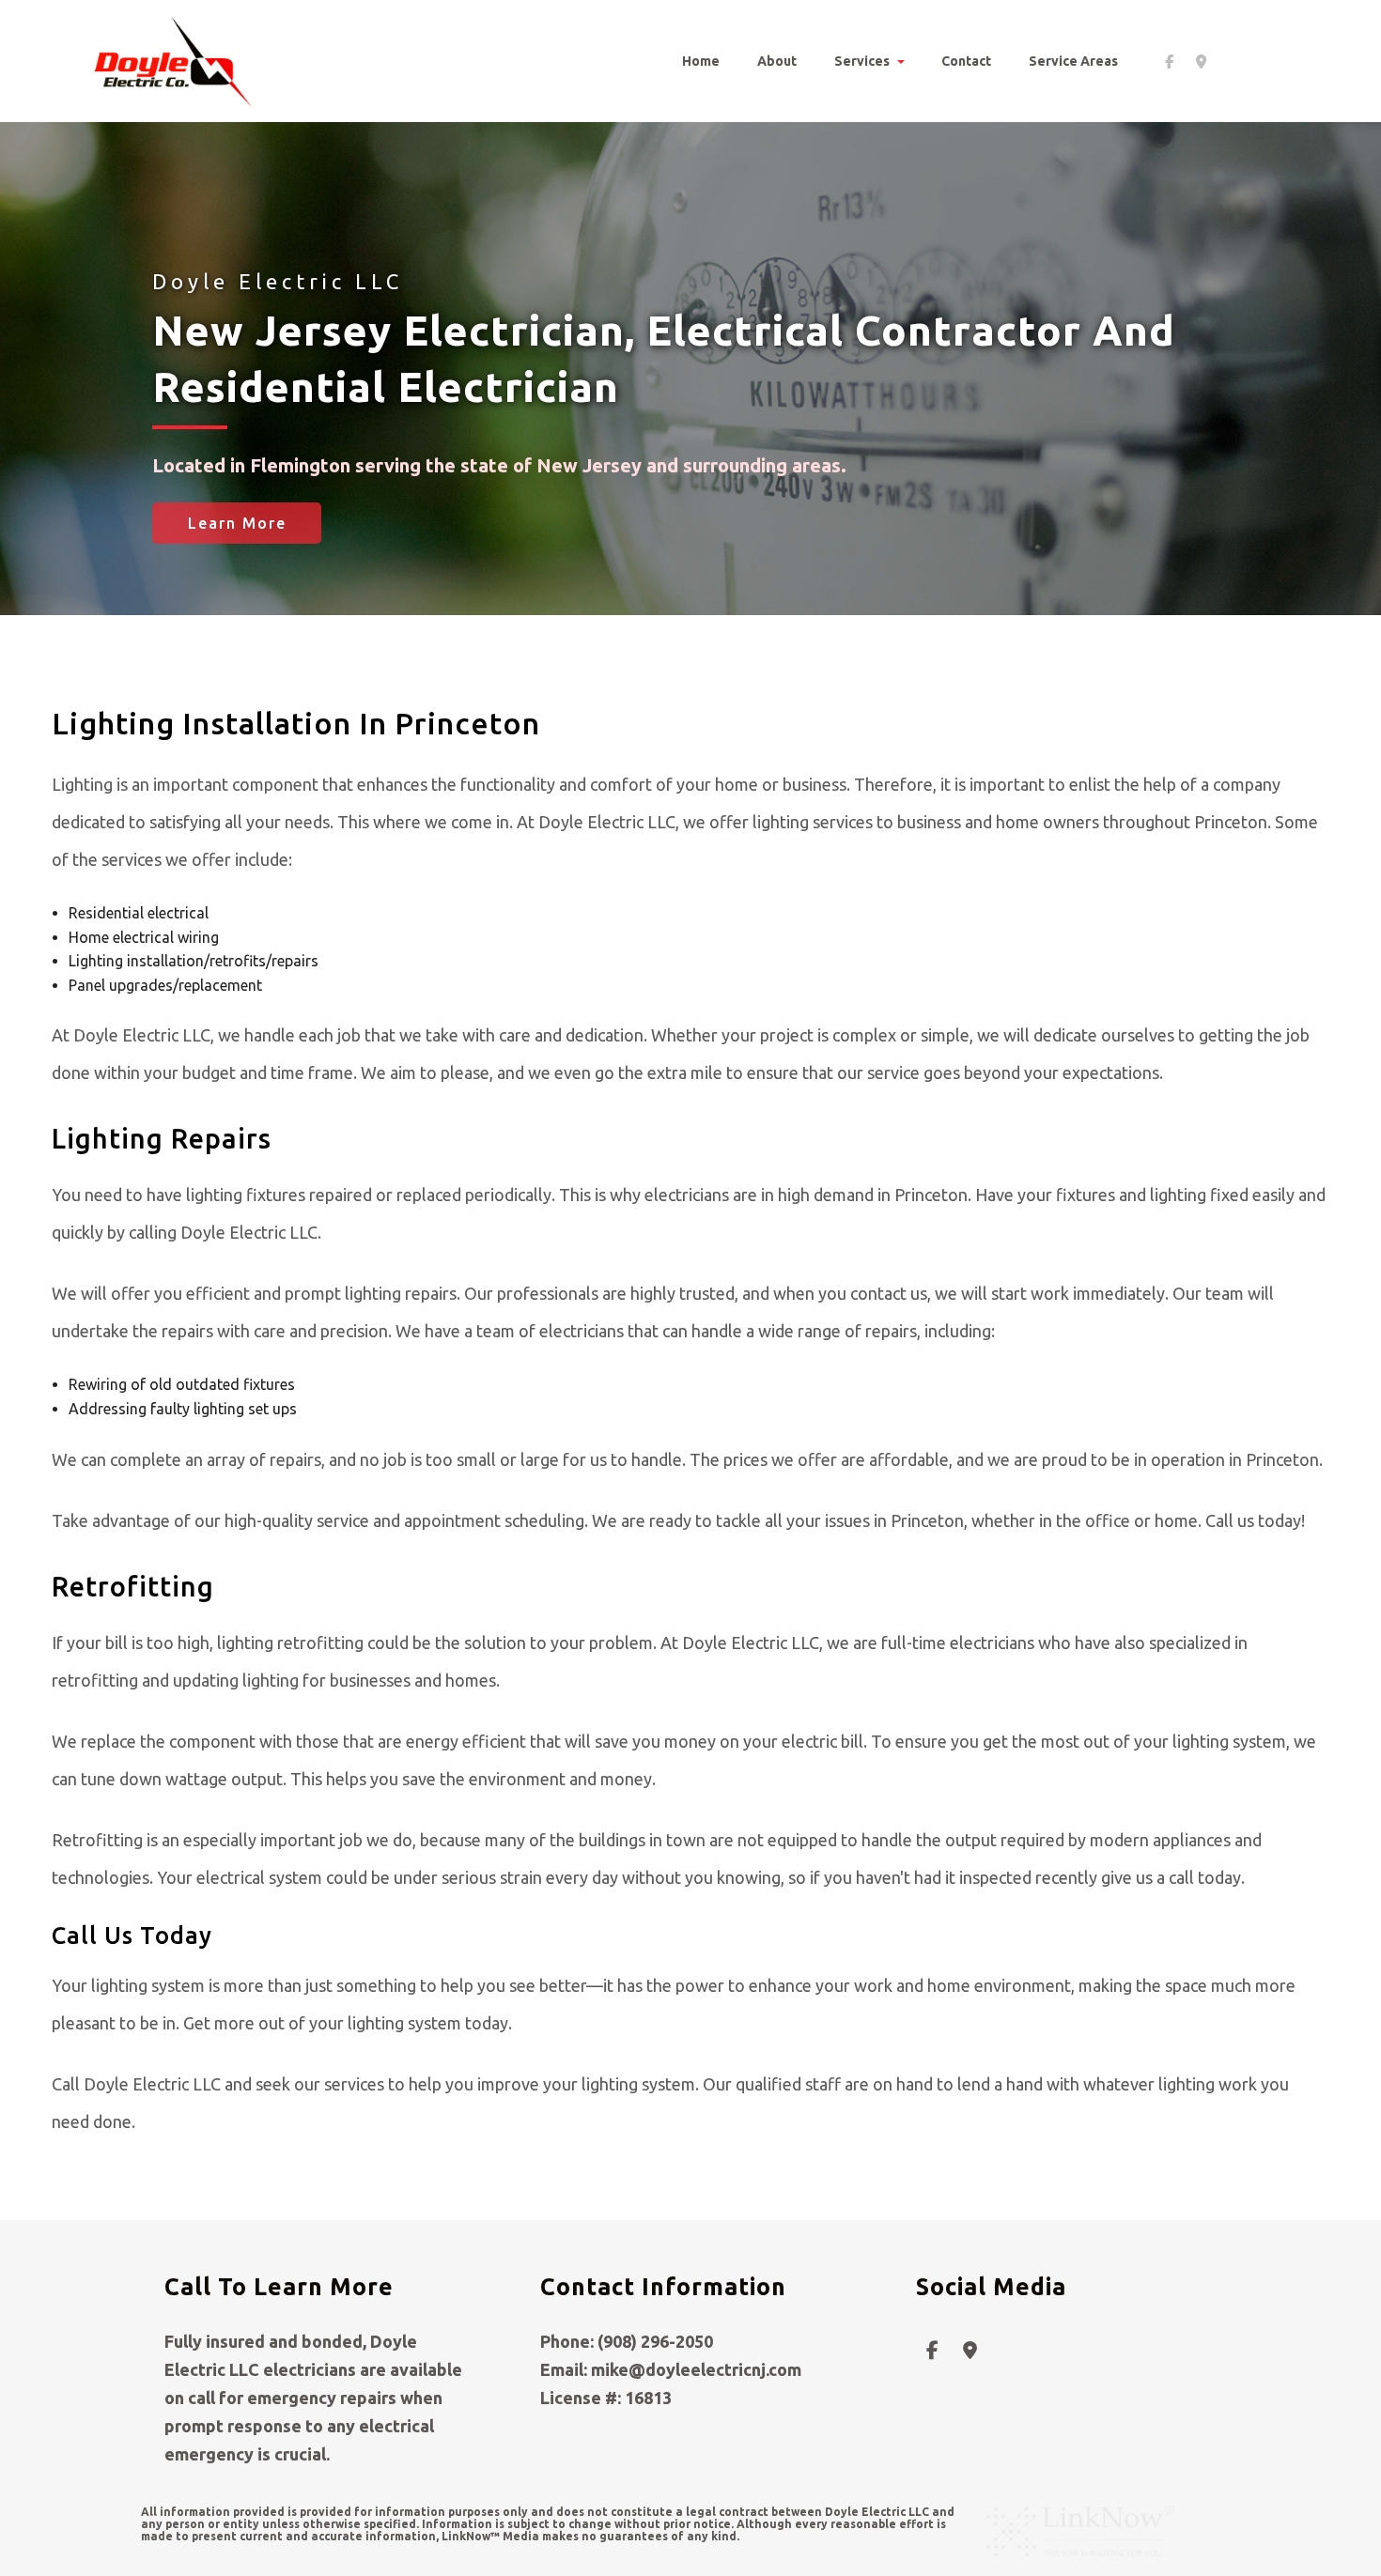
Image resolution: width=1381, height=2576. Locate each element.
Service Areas (1073, 61)
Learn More (237, 523)
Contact (966, 61)
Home (701, 61)
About (777, 61)
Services (862, 61)
